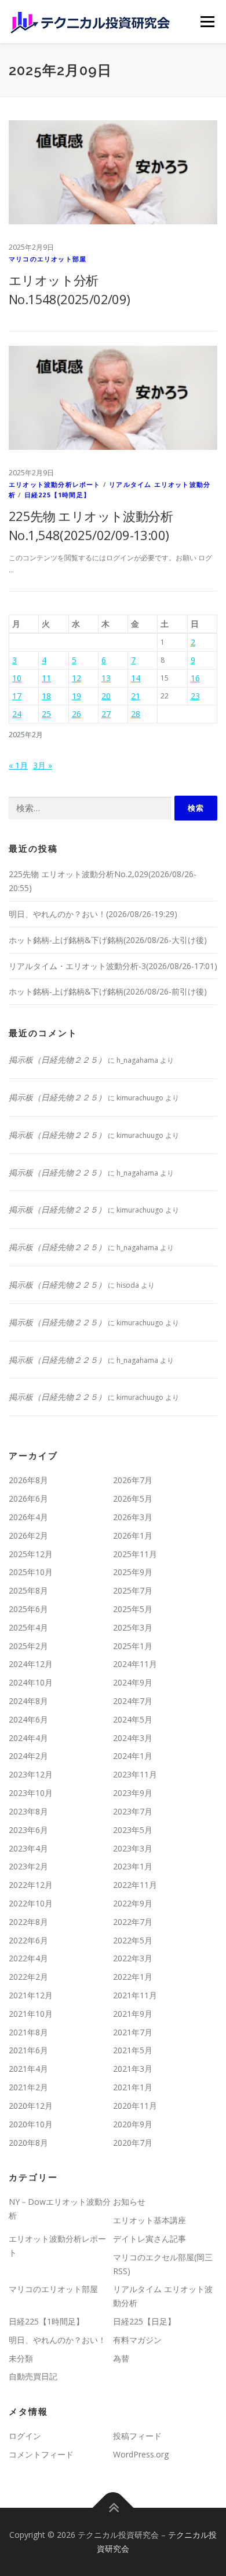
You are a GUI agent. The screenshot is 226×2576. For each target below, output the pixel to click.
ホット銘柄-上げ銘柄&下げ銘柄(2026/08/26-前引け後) (108, 991)
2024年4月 (28, 1738)
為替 (121, 2358)
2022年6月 (28, 1940)
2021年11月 (135, 1995)
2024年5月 (133, 1719)
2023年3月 (133, 1848)
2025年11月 (135, 1554)
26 (76, 714)
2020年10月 (31, 2124)
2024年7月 (133, 1701)
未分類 (21, 2358)
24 (17, 714)
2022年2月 (28, 1977)
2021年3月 (133, 2069)
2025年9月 (133, 1572)
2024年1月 (133, 1756)
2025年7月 (133, 1590)
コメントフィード (41, 2454)
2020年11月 (135, 2106)
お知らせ (129, 2202)
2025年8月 (28, 1590)
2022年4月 (28, 1958)
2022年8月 (28, 1922)
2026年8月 (28, 1480)
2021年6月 (28, 2050)
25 (46, 714)
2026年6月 (28, 1498)
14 (136, 678)
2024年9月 (133, 1682)
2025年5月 (133, 1609)
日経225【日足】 (144, 2321)
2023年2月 (28, 1866)
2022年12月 (31, 1885)
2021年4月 (28, 2069)
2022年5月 (133, 1940)
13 (106, 678)
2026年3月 (133, 1517)
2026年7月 (133, 1480)
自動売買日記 (33, 2376)
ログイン (25, 2436)
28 (136, 714)
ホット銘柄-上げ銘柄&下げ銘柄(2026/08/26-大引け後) (108, 940)
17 (17, 696)
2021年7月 (133, 2032)
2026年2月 (28, 1535)
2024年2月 (28, 1756)
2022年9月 (133, 1903)
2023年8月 (28, 1811)
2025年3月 (133, 1627)
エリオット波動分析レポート (55, 484)
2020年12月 (31, 2106)
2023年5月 (133, 1830)
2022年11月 (135, 1885)
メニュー (207, 22)
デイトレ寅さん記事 (150, 2239)
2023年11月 (135, 1774)
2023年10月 (31, 1793)
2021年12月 (31, 1995)
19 (76, 696)
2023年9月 (133, 1793)
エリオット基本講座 (150, 2220)
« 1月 (18, 765)
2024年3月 (133, 1738)
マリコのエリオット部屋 (48, 259)
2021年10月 (31, 2014)
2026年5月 (133, 1498)
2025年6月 (28, 1609)
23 (195, 696)
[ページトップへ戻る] (113, 2508)
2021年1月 (133, 2087)
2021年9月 (133, 2014)
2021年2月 (28, 2087)
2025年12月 (31, 1554)
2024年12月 (31, 1664)
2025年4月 (28, 1627)
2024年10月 (31, 1682)
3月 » (43, 765)
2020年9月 (133, 2124)
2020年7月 (133, 2143)
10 (17, 678)
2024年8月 (28, 1701)
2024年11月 (135, 1664)
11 (46, 678)
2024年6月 (28, 1719)
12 (76, 678)
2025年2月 (28, 1646)
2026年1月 (133, 1535)
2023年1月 (133, 1866)
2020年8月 (28, 2143)
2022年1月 (133, 1977)
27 (106, 714)
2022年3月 (133, 1958)
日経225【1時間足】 (57, 495)
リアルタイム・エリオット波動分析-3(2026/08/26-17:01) (113, 966)
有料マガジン (137, 2340)
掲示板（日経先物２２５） (57, 1060)
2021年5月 (133, 2050)
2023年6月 (28, 1830)
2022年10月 (31, 1903)
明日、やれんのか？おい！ (57, 2340)
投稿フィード (137, 2436)
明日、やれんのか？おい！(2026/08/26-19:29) (93, 914)
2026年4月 (28, 1517)
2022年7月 (133, 1922)
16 (195, 678)
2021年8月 (28, 2032)
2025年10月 (31, 1572)
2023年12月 (31, 1774)
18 (46, 696)
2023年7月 (133, 1811)
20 (106, 696)
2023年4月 (28, 1848)
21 (136, 696)
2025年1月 (133, 1646)
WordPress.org (141, 2454)
